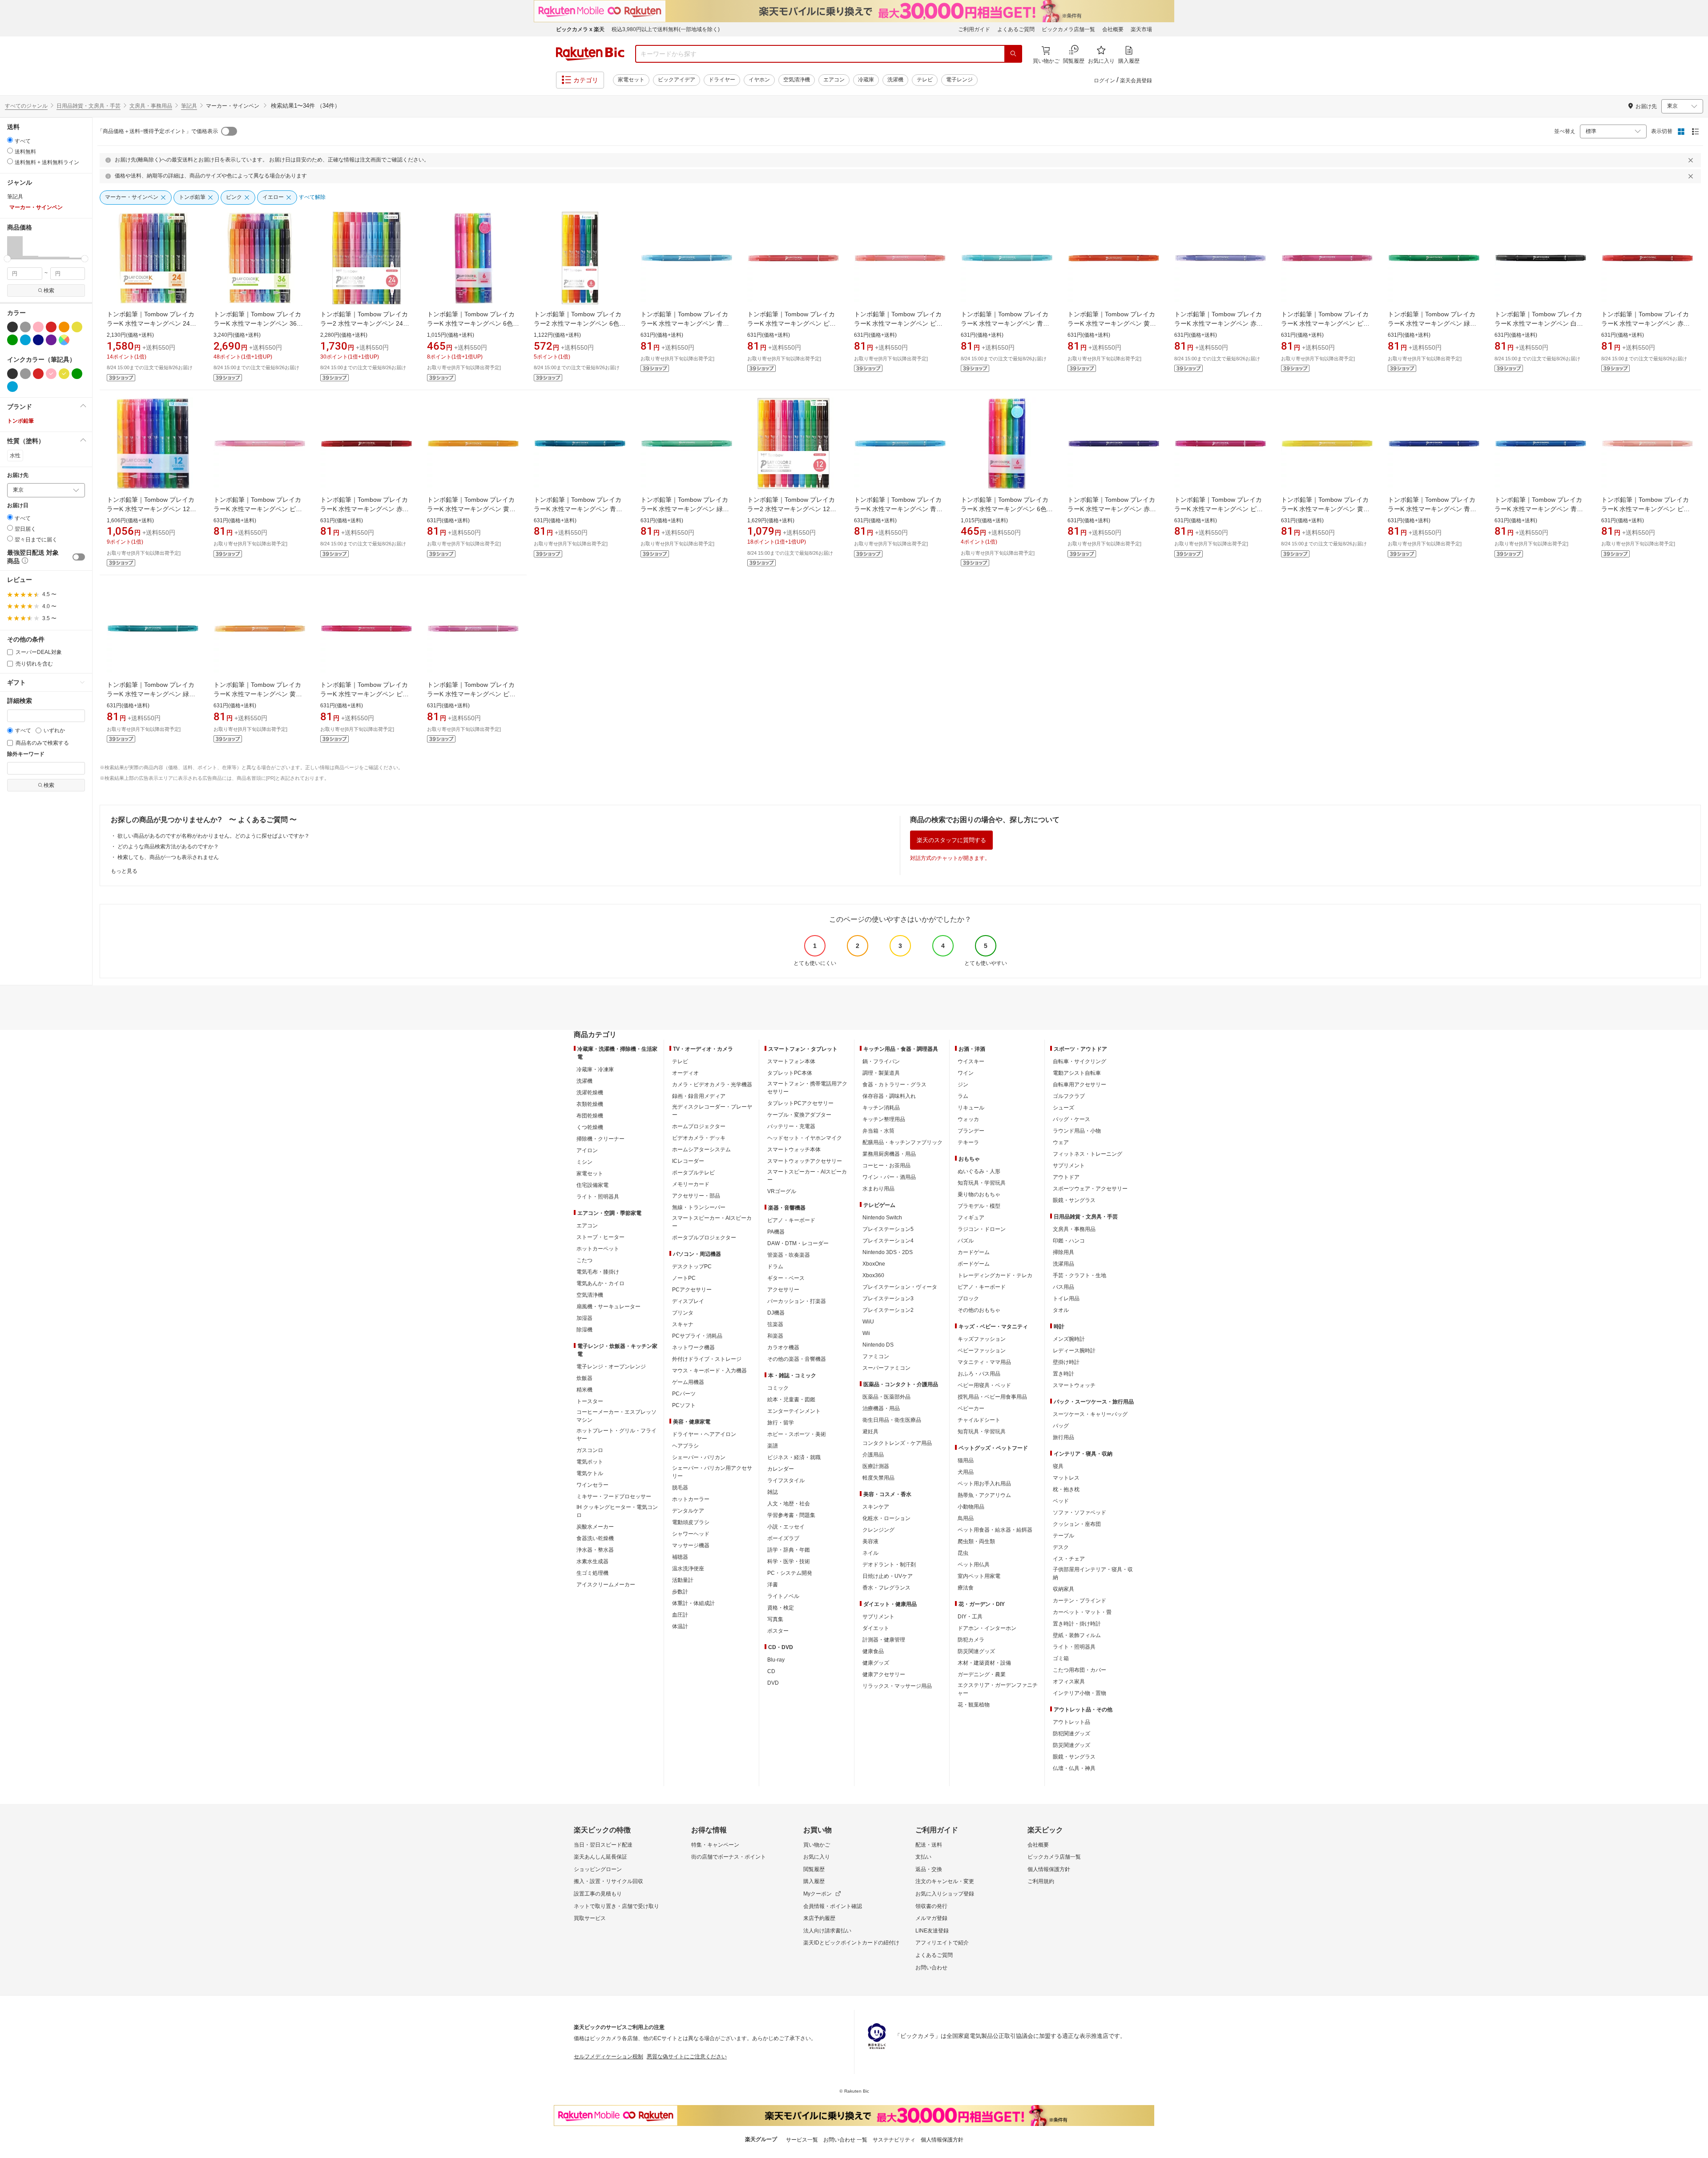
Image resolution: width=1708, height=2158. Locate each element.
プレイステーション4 (888, 1241)
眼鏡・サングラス (1074, 1200)
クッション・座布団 (1077, 1524)
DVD (773, 1683)
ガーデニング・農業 (982, 1674)
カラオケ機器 (783, 1347)
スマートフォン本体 (791, 1061)
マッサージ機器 (691, 1545)
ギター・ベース (786, 1278)
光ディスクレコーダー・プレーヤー (712, 1111)
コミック (778, 1388)
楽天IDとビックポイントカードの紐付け (851, 1943)
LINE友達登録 (932, 1931)
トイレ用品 (1066, 1299)
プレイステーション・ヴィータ (900, 1287)
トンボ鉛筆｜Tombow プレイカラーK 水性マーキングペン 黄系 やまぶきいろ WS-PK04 (471, 509)
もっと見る (124, 871)
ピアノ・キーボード (791, 1220)
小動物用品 (971, 1507)
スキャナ (683, 1324)
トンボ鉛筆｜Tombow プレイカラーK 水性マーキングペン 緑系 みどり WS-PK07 (1432, 323)
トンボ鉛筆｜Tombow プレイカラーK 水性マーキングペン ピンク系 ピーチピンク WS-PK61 (898, 323)
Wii (866, 1333)
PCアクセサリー (692, 1290)
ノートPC (684, 1278)
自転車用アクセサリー (1080, 1085)
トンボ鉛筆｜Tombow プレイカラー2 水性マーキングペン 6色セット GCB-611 (580, 323)
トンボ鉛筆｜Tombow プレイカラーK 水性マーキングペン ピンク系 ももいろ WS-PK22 (365, 694)
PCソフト (684, 1405)
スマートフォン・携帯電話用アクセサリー (807, 1088)
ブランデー (971, 1131)
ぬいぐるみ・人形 (979, 1171)
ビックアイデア (677, 80)
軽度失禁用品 (878, 1478)
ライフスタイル (786, 1480)
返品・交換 (929, 1869)
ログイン (1104, 81)
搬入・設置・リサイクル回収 (608, 1881)
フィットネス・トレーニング (1088, 1154)
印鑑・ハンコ (1069, 1241)
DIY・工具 (970, 1617)
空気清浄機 (797, 80)
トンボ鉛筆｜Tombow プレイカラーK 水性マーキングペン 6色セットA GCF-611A (1007, 509)
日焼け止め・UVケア (888, 1576)
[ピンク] (38, 327)
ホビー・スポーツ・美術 (797, 1434)
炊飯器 (584, 1378)
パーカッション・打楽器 (797, 1301)
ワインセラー (592, 1485)
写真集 (775, 1619)
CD (771, 1671)
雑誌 (773, 1492)
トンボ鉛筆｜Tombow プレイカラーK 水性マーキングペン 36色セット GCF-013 (258, 323)
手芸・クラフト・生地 (1080, 1275)
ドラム (775, 1267)
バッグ (1061, 1426)
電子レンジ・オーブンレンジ (611, 1367)
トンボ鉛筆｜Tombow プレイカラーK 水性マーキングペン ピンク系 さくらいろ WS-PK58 (258, 509)
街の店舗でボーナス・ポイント (729, 1857)
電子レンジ (959, 80)
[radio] (10, 140)
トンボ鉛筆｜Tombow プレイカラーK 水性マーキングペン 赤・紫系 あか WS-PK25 (1646, 323)
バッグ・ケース (1072, 1119)
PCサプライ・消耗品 (697, 1336)
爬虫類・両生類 (976, 1541)
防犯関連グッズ (1072, 1734)
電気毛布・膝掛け (598, 1272)
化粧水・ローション (886, 1518)
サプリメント (878, 1617)
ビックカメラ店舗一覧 (1068, 29)
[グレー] (25, 327)
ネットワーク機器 (693, 1347)
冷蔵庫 (866, 80)
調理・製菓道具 (881, 1073)
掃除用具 (1063, 1252)
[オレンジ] (64, 327)
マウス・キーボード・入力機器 (709, 1371)
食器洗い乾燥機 (595, 1538)
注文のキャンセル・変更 (945, 1881)
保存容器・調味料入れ (889, 1096)
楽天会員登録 (1136, 81)
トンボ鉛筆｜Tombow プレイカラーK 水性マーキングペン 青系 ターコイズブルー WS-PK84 (578, 509)
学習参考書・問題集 (791, 1515)
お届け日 (18, 506)
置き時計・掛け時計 (1077, 1624)
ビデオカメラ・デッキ (699, 1138)
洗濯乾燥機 (590, 1093)
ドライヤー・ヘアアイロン (704, 1434)
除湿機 (584, 1330)
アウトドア (1066, 1177)
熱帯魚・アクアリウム (984, 1495)
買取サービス (590, 1918)
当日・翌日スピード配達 (603, 1845)
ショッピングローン (598, 1869)
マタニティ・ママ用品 (984, 1362)
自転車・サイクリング (1080, 1061)
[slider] (7, 259)
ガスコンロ (590, 1450)
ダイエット (876, 1628)
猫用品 (966, 1460)
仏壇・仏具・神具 (1074, 1768)
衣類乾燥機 (590, 1104)
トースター (590, 1401)
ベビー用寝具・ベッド (984, 1385)
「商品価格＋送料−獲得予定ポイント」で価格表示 (158, 131)
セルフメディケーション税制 (608, 2057)
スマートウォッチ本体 (794, 1150)
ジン (963, 1085)
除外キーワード (26, 754)
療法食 (966, 1588)
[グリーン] (12, 340)
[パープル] (51, 340)
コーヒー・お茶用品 (886, 1166)
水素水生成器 (592, 1561)
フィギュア (971, 1218)
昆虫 (963, 1553)
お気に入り (817, 1857)
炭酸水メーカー (595, 1527)
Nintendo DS (878, 1345)
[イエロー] (77, 327)
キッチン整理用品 (884, 1119)
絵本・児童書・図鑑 (791, 1400)
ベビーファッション (982, 1351)
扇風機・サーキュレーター (608, 1307)
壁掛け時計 (1066, 1362)
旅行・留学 (781, 1423)
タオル (1061, 1310)
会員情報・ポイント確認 (833, 1906)
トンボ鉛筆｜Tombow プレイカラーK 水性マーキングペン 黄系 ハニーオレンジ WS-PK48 (258, 694)
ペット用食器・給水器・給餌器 (995, 1530)
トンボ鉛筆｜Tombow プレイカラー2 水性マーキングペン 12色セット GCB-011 (792, 509)
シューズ (1063, 1108)
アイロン (587, 1150)
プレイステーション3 (888, 1299)
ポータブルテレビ (693, 1173)
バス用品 (1063, 1287)
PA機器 (776, 1232)
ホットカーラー (691, 1499)
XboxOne (874, 1264)
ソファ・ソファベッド (1080, 1513)
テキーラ (968, 1142)
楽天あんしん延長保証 (600, 1857)
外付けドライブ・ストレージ (707, 1359)
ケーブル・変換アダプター (799, 1115)
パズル (966, 1241)
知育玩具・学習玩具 (982, 1183)
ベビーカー (971, 1408)
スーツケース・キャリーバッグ (1090, 1414)
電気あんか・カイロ (600, 1283)
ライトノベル (783, 1596)
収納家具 (1063, 1589)
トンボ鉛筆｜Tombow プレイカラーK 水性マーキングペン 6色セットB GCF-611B (473, 323)
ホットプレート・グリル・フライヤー (616, 1435)
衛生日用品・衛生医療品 (892, 1420)
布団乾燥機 (590, 1116)
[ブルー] (25, 340)
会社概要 (1113, 29)
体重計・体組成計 (693, 1603)
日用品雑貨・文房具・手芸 (89, 106)
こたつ (584, 1260)
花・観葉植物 (974, 1705)
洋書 (773, 1585)
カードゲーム (974, 1252)
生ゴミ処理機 (592, 1573)
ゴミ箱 (1061, 1658)
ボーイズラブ (783, 1538)
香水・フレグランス (886, 1588)
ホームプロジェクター (699, 1126)
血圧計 (680, 1615)
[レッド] (51, 327)
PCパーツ (684, 1394)
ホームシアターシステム (701, 1150)
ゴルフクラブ (1069, 1096)
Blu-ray (776, 1660)
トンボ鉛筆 (20, 421)
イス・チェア (1069, 1559)
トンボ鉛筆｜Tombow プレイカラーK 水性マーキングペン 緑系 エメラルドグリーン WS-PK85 (151, 694)
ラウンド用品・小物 (1077, 1131)
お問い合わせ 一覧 (845, 2140)
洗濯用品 (1063, 1264)
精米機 (584, 1390)
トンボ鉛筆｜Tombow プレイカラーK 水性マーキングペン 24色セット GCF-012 (151, 323)
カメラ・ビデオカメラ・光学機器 (712, 1085)
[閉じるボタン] (1692, 160)
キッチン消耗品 (881, 1108)
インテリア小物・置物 (1080, 1693)
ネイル (870, 1553)
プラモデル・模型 (979, 1206)
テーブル (1063, 1536)
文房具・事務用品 (151, 106)
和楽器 (775, 1336)
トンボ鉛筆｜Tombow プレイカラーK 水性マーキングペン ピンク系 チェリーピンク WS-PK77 (792, 323)
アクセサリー (783, 1290)
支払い (923, 1857)
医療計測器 (876, 1466)
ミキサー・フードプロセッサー (614, 1496)
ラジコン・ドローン (982, 1229)
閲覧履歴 (814, 1869)
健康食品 (873, 1651)
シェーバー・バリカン (699, 1457)
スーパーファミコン (886, 1368)
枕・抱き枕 (1066, 1489)
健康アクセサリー (884, 1674)
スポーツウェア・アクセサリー (1090, 1189)
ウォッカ (968, 1119)
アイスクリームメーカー (606, 1585)
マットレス (1066, 1478)
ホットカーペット (598, 1249)
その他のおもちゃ (979, 1310)
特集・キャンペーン (715, 1845)
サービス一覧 (802, 2140)
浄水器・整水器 (595, 1550)
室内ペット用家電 (979, 1576)
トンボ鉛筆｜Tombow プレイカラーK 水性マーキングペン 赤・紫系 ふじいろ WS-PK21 (1219, 323)
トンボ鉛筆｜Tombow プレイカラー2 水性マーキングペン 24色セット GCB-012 (365, 323)
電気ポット (590, 1462)
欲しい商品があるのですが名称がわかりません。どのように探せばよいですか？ (213, 836)
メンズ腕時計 (1069, 1339)
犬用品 (966, 1472)
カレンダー (781, 1469)
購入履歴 (814, 1881)
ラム (963, 1096)
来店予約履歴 (819, 1918)
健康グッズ (876, 1663)
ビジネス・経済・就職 (794, 1457)
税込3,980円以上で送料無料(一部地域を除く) (666, 29)
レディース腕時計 (1074, 1351)
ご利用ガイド (974, 29)
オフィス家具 (1069, 1682)
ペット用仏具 (974, 1565)
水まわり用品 (878, 1189)
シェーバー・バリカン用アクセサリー (712, 1472)
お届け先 (18, 475)
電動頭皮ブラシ (691, 1522)
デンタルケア (688, 1511)
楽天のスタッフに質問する (951, 840)
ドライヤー (722, 80)
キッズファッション (982, 1339)
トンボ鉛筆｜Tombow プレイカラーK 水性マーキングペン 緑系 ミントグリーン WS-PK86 (685, 509)
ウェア (1061, 1142)
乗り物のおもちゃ (979, 1194)
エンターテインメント (794, 1411)
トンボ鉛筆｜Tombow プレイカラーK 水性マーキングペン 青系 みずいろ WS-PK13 (898, 509)
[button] (15, 247)
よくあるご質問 (1016, 29)
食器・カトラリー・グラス (894, 1085)
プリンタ (683, 1313)
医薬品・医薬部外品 (886, 1397)
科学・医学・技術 (789, 1561)
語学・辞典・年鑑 (789, 1550)
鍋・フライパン (881, 1061)
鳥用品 (966, 1518)
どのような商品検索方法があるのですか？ (168, 847)
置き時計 (1063, 1374)
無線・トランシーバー (699, 1207)
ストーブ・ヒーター (600, 1237)
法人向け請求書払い (827, 1931)
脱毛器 (680, 1488)
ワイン (966, 1073)
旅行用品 (1063, 1437)
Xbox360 (873, 1275)
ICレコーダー (688, 1161)
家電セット (631, 80)
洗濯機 (895, 80)
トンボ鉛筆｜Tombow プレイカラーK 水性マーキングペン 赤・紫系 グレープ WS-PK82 (1112, 509)
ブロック (968, 1299)
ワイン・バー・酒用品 (889, 1177)
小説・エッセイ (786, 1527)
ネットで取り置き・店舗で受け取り (616, 1906)
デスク (1061, 1547)
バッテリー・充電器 (791, 1126)
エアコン (834, 80)
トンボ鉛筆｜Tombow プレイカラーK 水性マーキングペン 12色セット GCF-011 (151, 509)
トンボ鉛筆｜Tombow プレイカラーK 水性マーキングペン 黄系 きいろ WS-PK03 (1325, 509)
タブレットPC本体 (790, 1073)
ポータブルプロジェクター (704, 1238)
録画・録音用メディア (699, 1096)
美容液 (870, 1541)
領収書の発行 (931, 1906)
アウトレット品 (1072, 1722)
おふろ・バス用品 (979, 1374)
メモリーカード (691, 1184)
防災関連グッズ (976, 1651)
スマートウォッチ (1074, 1385)
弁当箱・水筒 (878, 1131)
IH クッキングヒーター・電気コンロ (617, 1511)
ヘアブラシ (685, 1446)
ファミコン (876, 1356)
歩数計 (680, 1592)
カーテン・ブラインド (1080, 1601)
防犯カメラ (971, 1640)
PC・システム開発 (790, 1573)
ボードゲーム (974, 1264)
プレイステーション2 (888, 1310)
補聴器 (680, 1557)
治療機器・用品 (881, 1408)
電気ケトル (590, 1473)
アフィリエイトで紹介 (942, 1943)
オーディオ (685, 1073)
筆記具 (189, 106)
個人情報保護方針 (1049, 1869)
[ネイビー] (38, 340)
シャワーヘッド (691, 1534)
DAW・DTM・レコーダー (798, 1243)
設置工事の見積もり (598, 1894)
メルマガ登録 (931, 1918)
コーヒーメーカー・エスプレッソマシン (616, 1416)
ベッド (1061, 1501)
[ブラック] (12, 327)
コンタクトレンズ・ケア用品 (897, 1443)
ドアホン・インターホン (987, 1628)
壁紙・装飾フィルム (1077, 1635)
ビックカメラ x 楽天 (580, 29)
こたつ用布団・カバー (1080, 1670)
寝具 (1058, 1466)
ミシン (584, 1162)
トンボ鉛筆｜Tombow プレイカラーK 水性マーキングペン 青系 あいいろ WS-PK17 (1432, 509)
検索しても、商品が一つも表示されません (168, 857)
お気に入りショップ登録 (945, 1894)
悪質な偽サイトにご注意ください (687, 2057)
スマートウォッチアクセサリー (805, 1161)
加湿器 (584, 1318)
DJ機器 (776, 1313)
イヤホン (759, 80)
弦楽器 (775, 1324)
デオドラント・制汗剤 (889, 1565)
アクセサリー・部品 (696, 1196)
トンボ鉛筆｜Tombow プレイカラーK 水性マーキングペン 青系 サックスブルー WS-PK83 (685, 323)
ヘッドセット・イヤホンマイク (805, 1138)
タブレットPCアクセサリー (800, 1103)
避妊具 (870, 1432)
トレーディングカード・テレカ (995, 1275)
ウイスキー (971, 1061)
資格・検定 (781, 1608)
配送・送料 (929, 1845)
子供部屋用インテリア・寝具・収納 (1093, 1573)
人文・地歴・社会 (789, 1504)
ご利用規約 (1041, 1881)
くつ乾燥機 (590, 1127)
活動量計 (683, 1580)
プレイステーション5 (888, 1229)
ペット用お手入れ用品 (984, 1484)
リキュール (971, 1108)
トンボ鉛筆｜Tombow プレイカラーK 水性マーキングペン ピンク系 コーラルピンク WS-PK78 (1646, 509)
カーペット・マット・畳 (1082, 1612)
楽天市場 (1141, 29)
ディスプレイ (688, 1301)
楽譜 (773, 1446)
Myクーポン (818, 1894)
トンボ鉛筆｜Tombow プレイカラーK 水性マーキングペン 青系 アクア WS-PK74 (1005, 323)
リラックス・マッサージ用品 (897, 1686)
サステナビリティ (894, 2140)
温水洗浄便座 (688, 1569)
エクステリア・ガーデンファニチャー (998, 1689)
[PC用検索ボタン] (1013, 54)
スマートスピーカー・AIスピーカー (712, 1222)
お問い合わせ (931, 1968)
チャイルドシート (979, 1420)
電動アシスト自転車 (1077, 1073)
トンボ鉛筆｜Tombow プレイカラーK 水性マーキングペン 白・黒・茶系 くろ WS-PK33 (1539, 323)
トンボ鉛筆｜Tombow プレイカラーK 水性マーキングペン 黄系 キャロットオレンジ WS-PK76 (1112, 323)
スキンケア (876, 1507)
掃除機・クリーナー (600, 1139)
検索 (49, 290)
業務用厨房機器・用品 (889, 1154)
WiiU (868, 1322)
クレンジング (878, 1530)
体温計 (680, 1626)
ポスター (778, 1631)
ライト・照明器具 (598, 1197)
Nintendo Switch (882, 1218)
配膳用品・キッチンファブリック (902, 1142)
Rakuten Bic (590, 54)
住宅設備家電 (592, 1185)
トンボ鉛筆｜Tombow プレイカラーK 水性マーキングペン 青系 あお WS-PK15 (1539, 509)
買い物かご (817, 1845)
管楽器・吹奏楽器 (789, 1255)
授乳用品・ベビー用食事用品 (992, 1397)
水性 (15, 456)
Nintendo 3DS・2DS (888, 1252)
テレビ (925, 80)
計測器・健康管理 (884, 1640)
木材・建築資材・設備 (984, 1663)
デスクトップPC (692, 1267)
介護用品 (873, 1455)
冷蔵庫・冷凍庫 (595, 1069)
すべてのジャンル (26, 106)
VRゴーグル (782, 1191)
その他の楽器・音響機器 (797, 1359)
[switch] (79, 557)
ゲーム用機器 (688, 1382)
